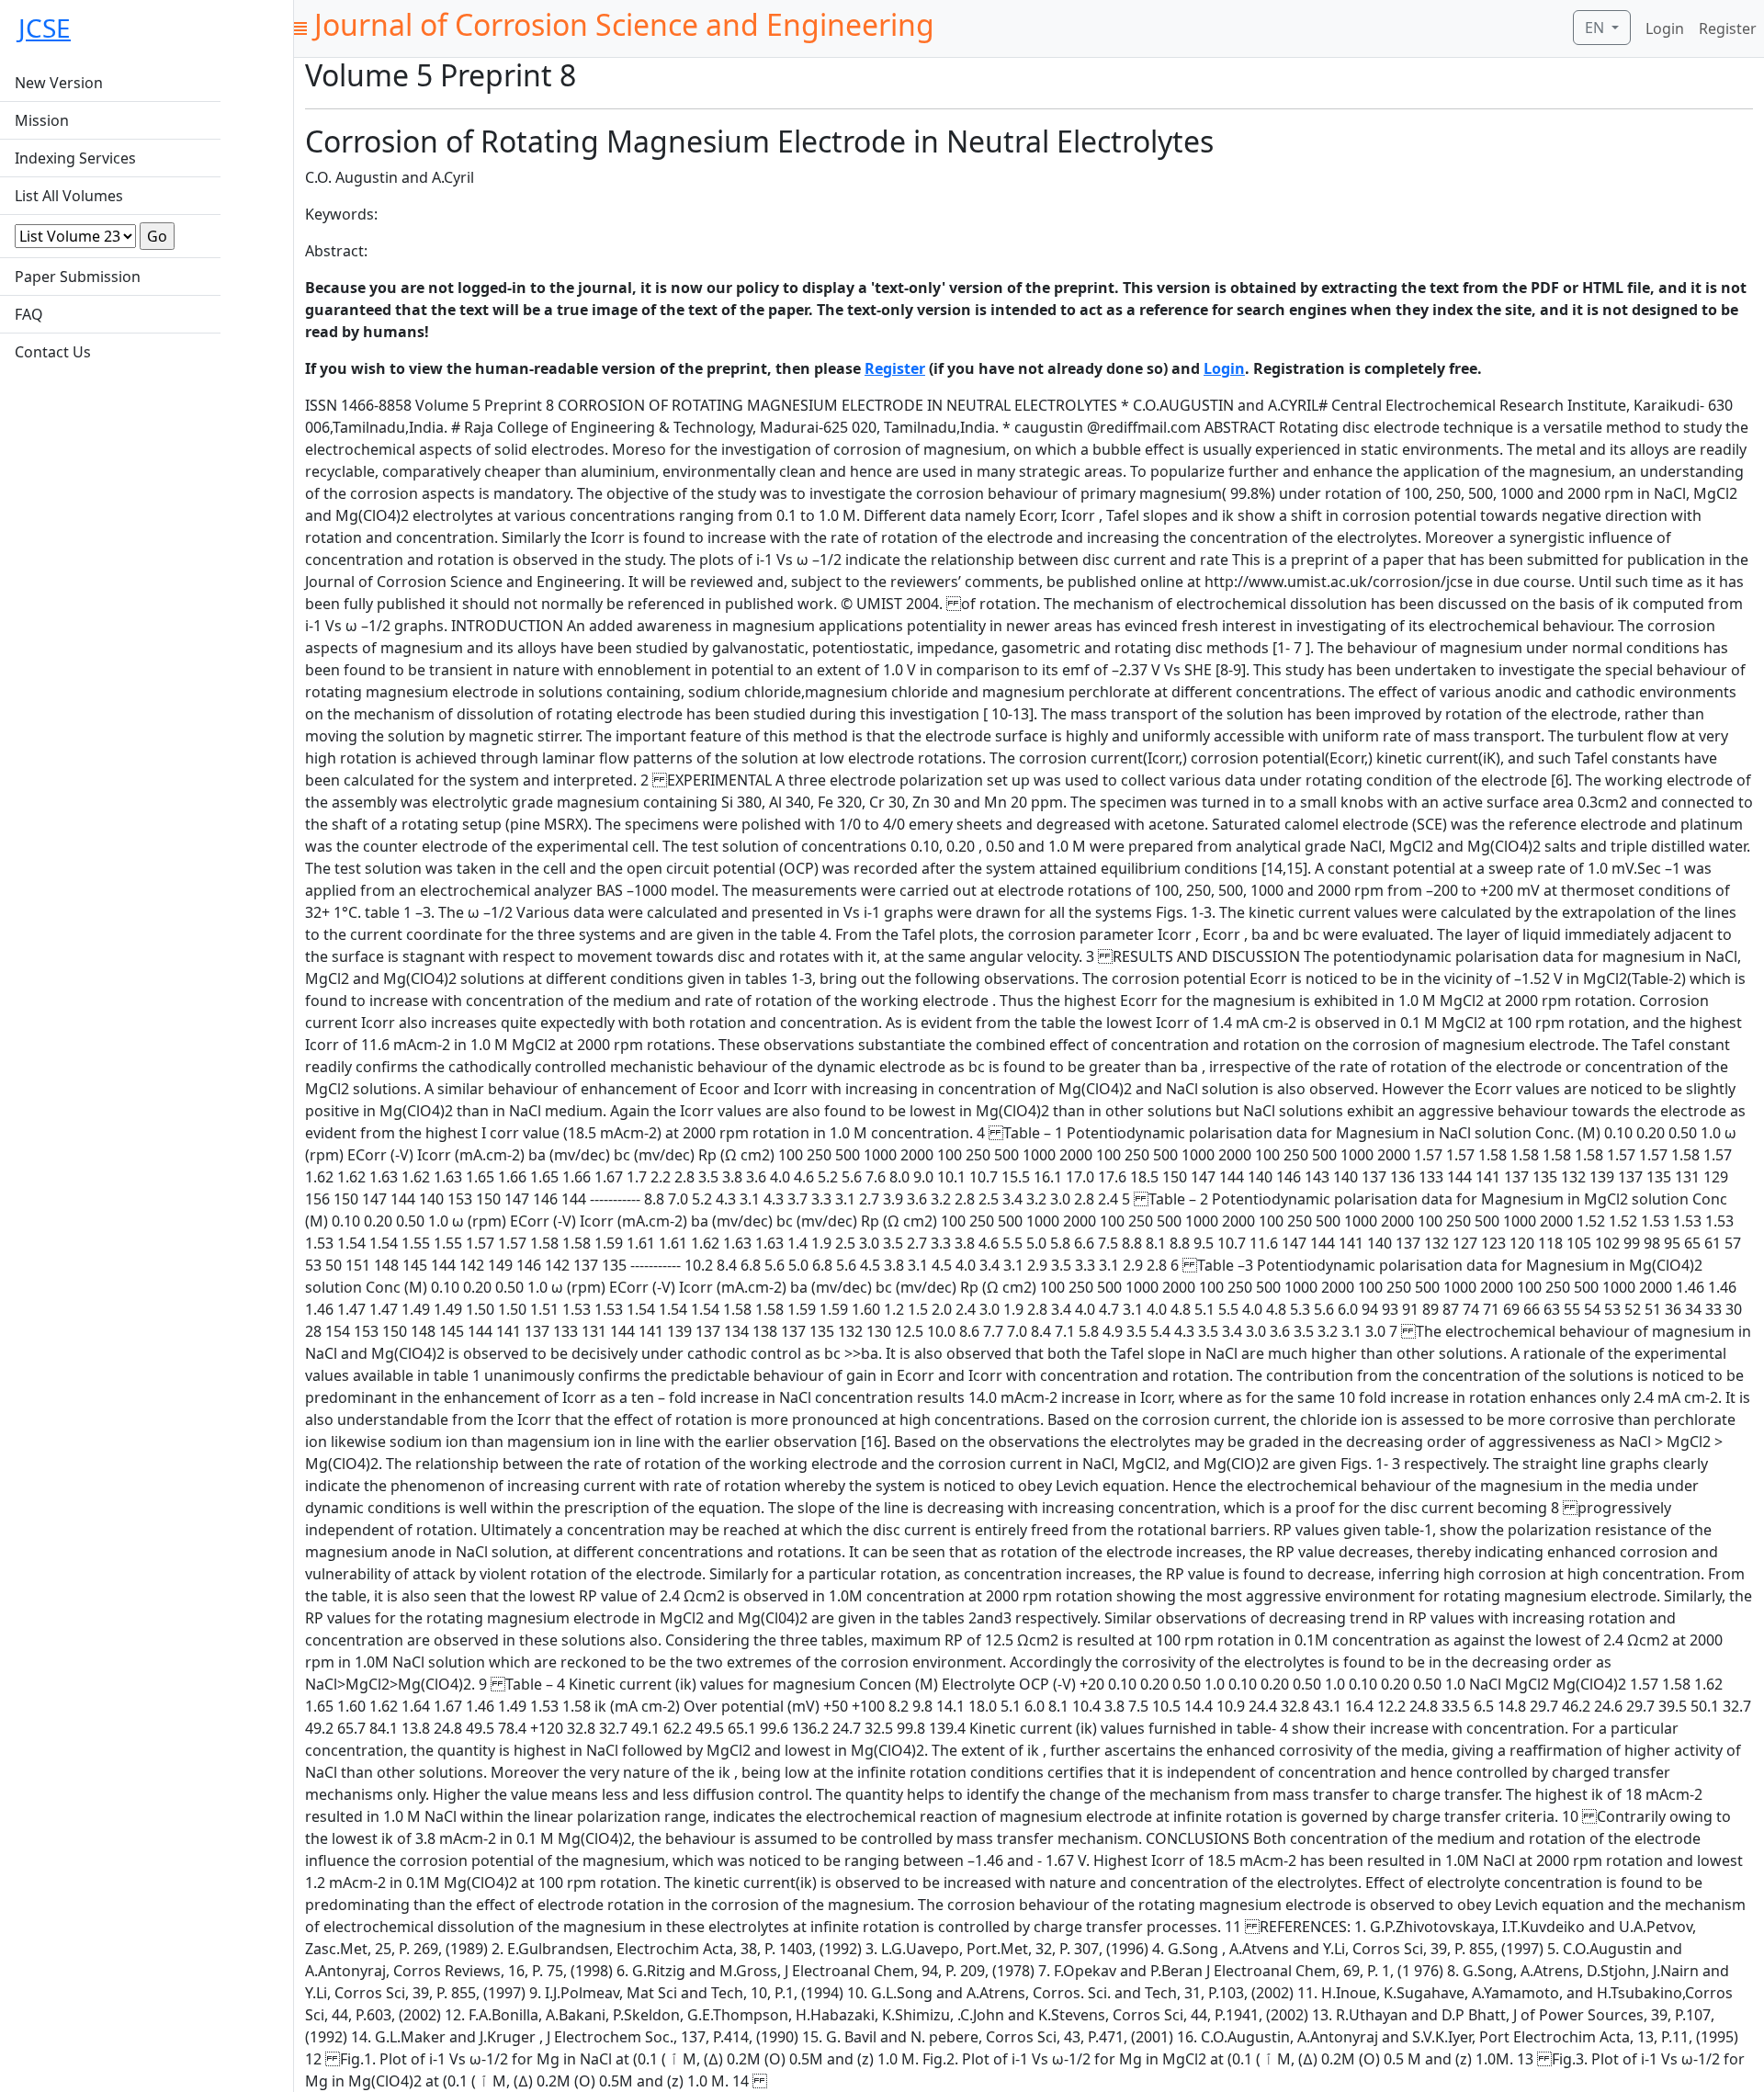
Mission (42, 120)
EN (1596, 28)
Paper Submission (78, 277)
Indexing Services (75, 158)
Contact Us (53, 352)
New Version (59, 83)
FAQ (29, 314)
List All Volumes (69, 196)
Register (1728, 28)
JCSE (45, 28)
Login (1665, 28)
